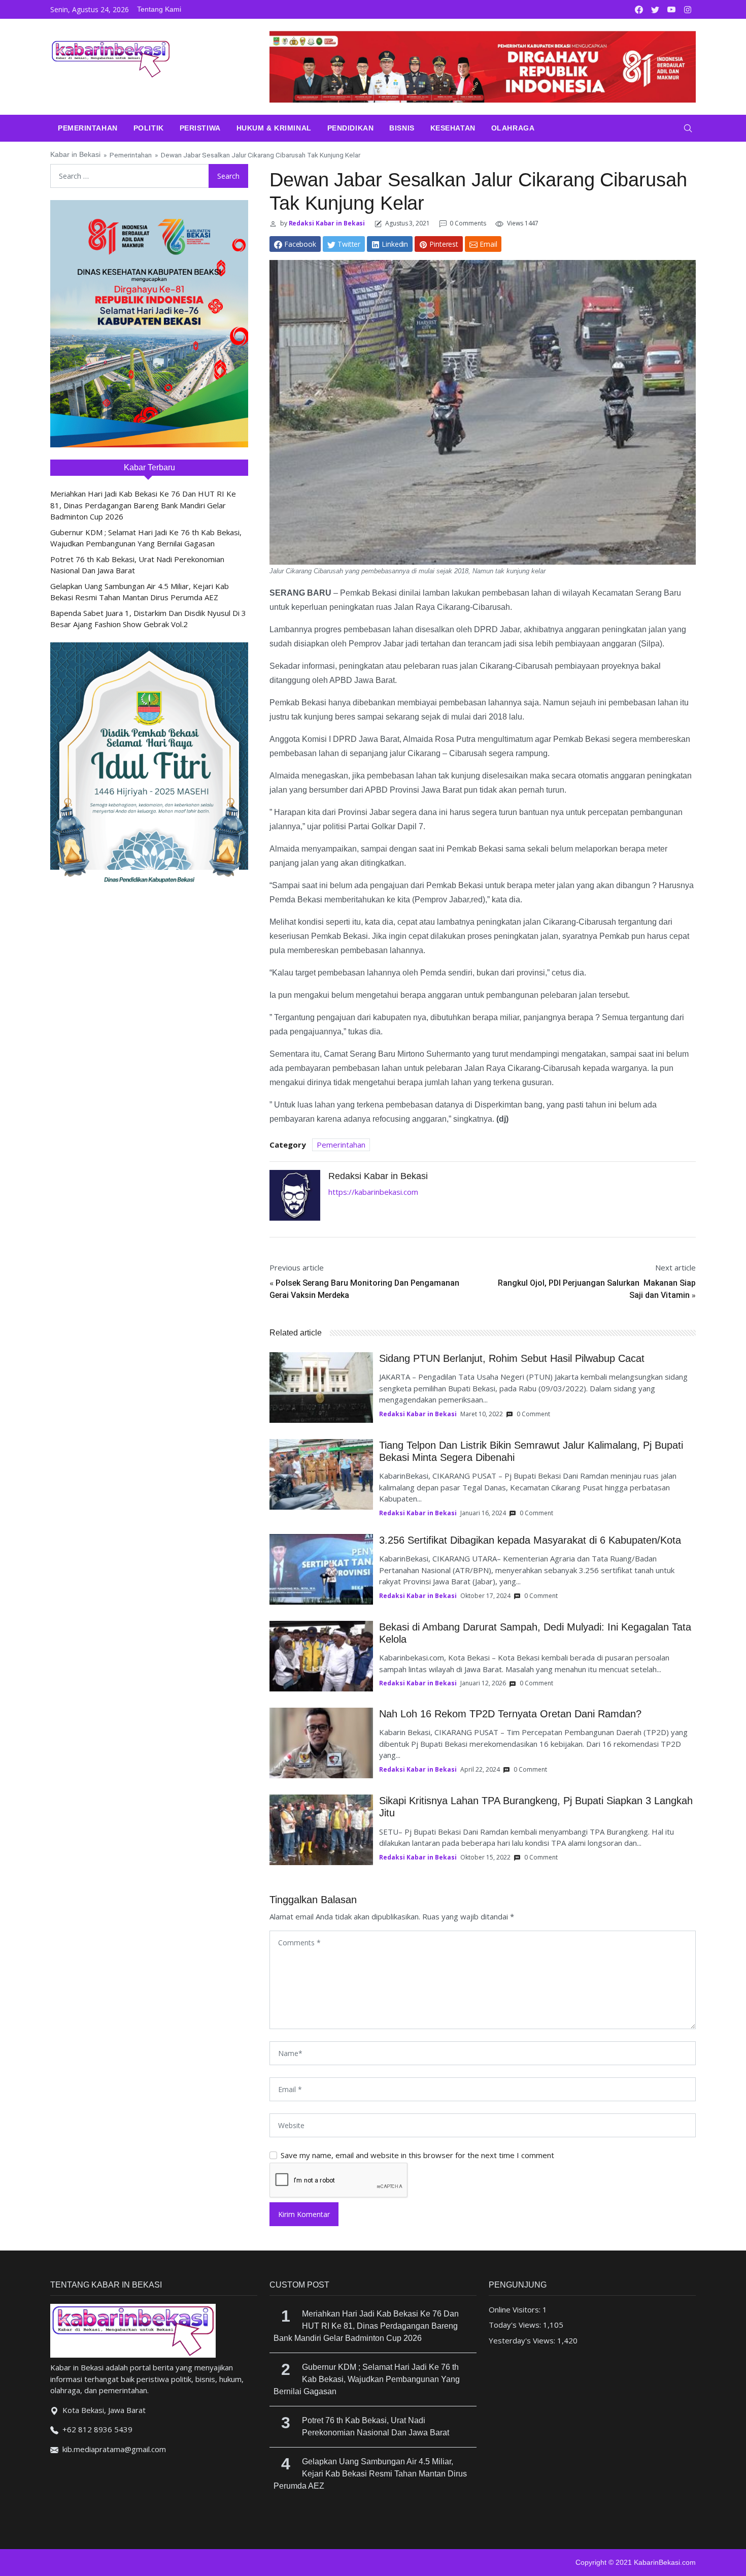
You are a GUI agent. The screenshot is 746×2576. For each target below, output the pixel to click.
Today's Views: (516, 2325)
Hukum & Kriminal (274, 128)
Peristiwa (200, 128)
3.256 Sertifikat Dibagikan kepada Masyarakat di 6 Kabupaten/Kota (530, 1540)
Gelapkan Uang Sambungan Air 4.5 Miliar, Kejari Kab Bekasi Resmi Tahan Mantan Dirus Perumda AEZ (370, 2474)
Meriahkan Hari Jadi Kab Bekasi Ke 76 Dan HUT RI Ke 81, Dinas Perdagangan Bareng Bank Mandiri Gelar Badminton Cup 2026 (143, 505)
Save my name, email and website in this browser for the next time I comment (417, 2155)
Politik (149, 128)
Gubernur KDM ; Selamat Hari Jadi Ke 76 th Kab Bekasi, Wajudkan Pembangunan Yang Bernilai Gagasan (367, 2379)
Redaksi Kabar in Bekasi (326, 223)
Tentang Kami (159, 9)
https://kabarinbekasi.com (373, 1192)
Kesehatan (453, 128)
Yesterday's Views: (523, 2340)
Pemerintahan (88, 128)
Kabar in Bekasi (75, 155)
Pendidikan (351, 128)
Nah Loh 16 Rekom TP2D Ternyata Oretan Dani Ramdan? (510, 1714)
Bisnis (402, 128)
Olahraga (513, 128)
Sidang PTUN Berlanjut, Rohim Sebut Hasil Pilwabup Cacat (512, 1358)
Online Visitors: (516, 2309)
